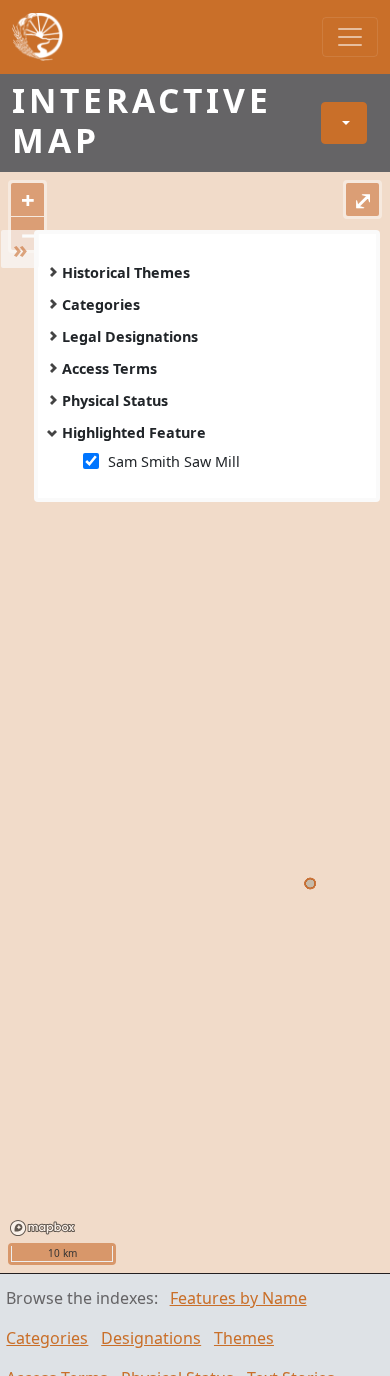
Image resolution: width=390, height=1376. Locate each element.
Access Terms (109, 368)
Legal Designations (130, 336)
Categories (101, 304)
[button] (344, 123)
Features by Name (238, 1298)
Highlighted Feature (134, 432)
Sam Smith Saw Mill (174, 461)
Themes (244, 1338)
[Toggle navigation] (350, 37)
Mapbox (42, 1228)
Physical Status (115, 400)
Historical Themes (126, 272)
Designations (151, 1338)
